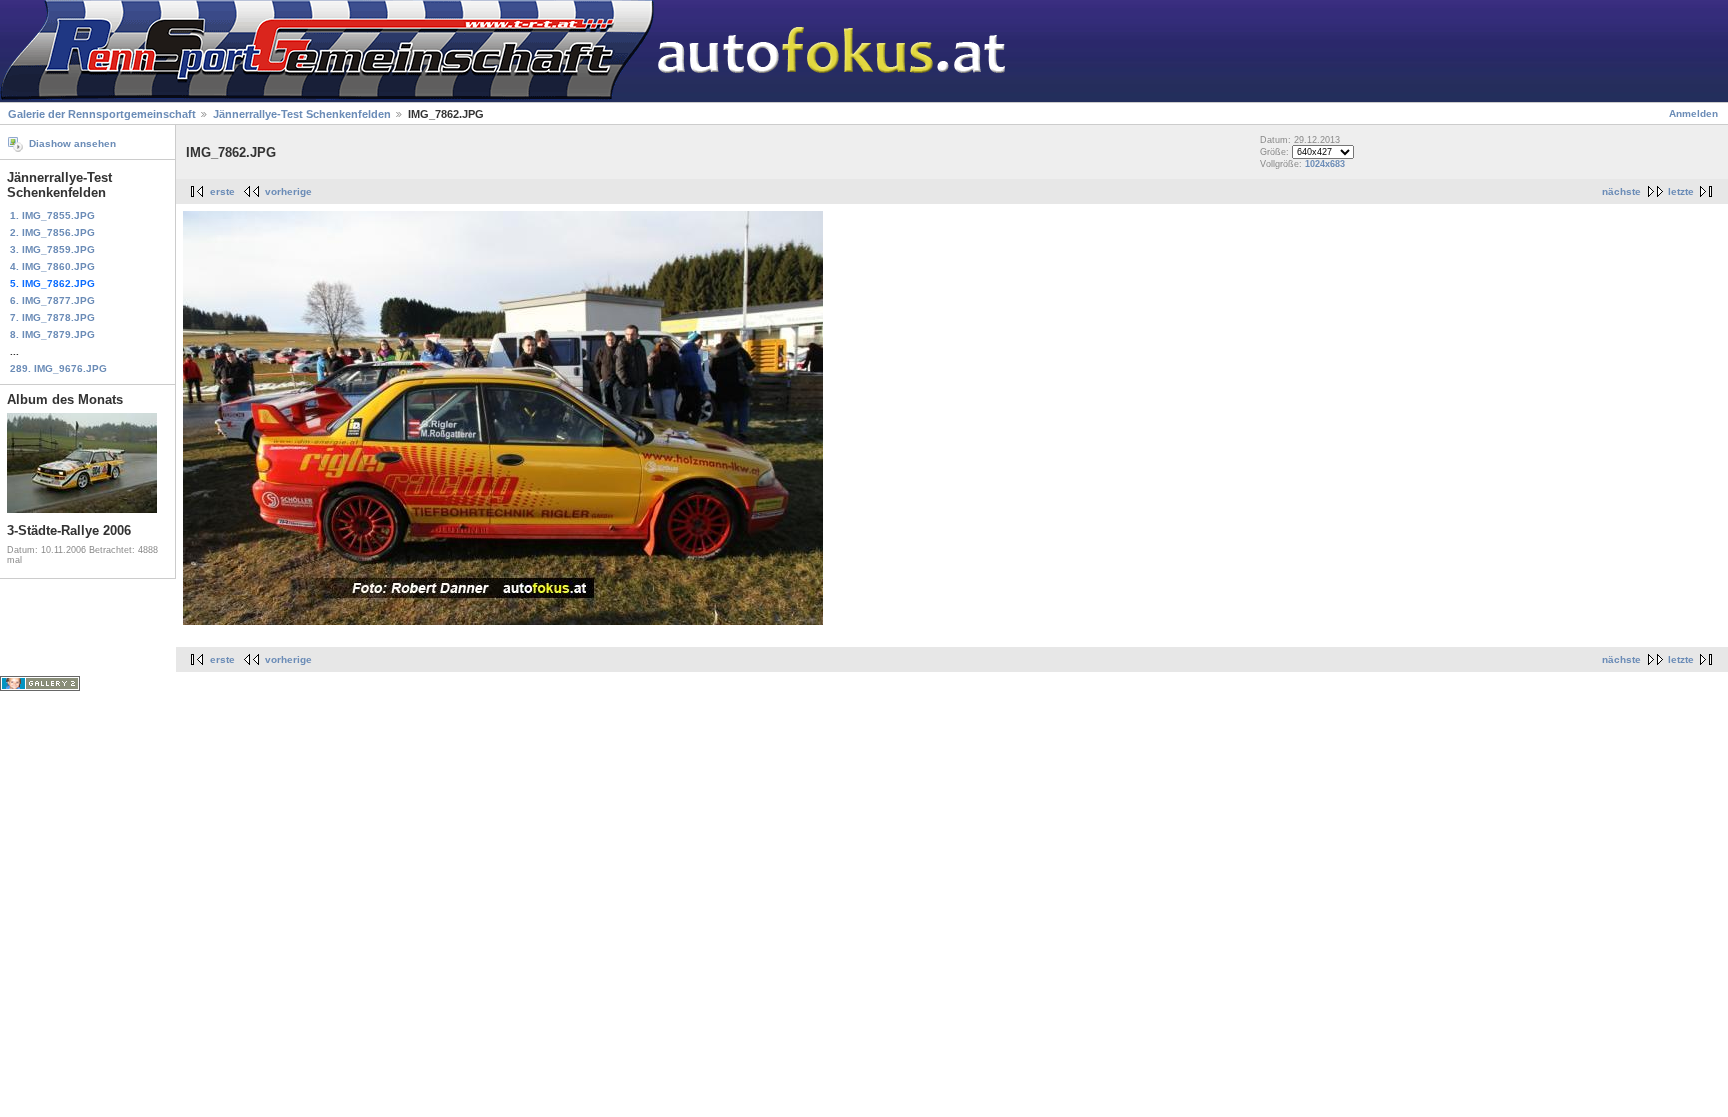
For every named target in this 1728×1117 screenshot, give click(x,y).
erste (222, 191)
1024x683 (1325, 164)
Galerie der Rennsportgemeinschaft (102, 114)
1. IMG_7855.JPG (52, 215)
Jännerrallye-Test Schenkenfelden (303, 114)
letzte (1681, 191)
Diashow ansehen (72, 143)
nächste (1621, 191)
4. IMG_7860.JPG (52, 266)
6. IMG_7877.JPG (52, 300)
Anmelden (1693, 113)
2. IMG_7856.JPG (52, 232)
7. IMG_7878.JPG (52, 317)
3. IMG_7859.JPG (52, 249)
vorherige (288, 191)
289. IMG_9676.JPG (58, 368)
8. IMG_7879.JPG (52, 334)
